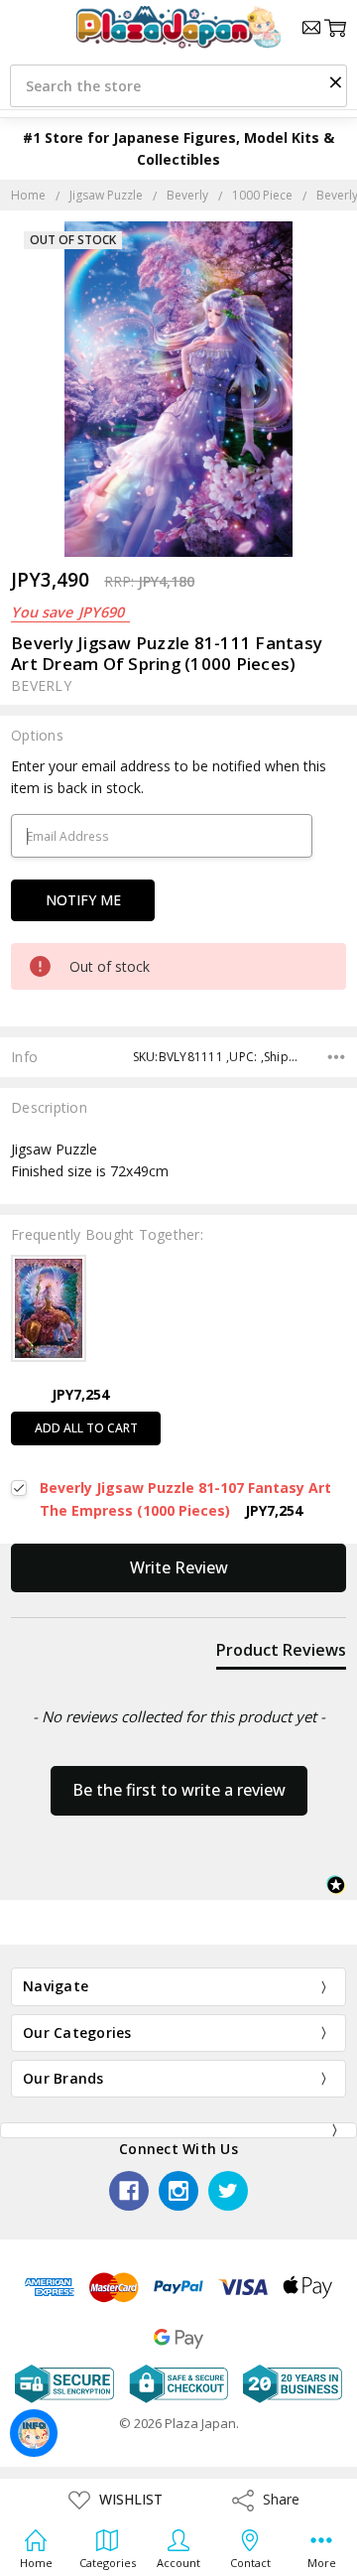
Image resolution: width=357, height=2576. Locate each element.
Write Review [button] (179, 1567)
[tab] (281, 1654)
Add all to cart (86, 1428)
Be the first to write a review (179, 1790)
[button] (335, 81)
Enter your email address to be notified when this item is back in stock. (169, 777)
